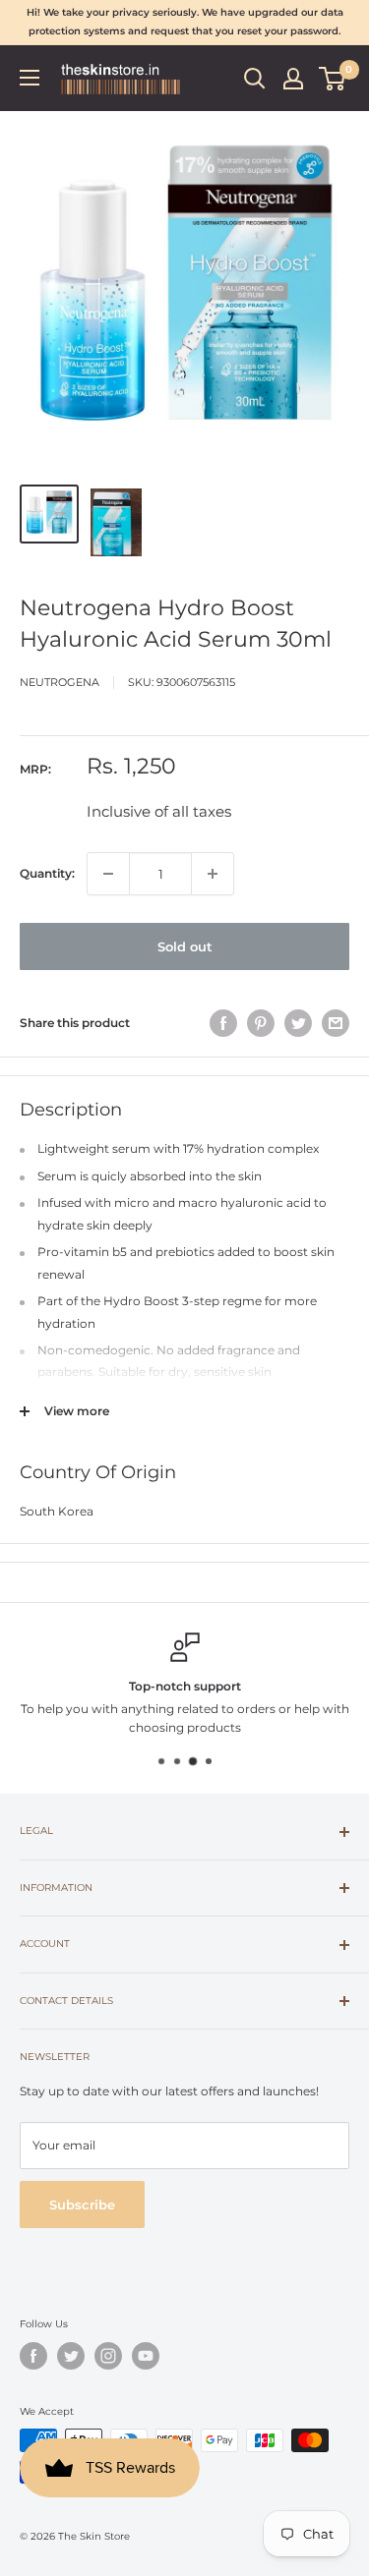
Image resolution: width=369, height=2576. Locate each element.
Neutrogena (60, 682)
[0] (333, 79)
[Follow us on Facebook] (33, 2356)
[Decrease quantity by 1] (108, 874)
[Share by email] (336, 1023)
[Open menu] (30, 78)
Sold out (185, 946)
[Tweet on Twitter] (298, 1023)
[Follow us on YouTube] (146, 2356)
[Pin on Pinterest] (261, 1023)
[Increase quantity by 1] (213, 874)
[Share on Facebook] (223, 1023)
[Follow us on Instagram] (108, 2356)
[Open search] (255, 79)
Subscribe (82, 2204)
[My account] (293, 79)
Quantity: (47, 873)
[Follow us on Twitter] (71, 2356)
